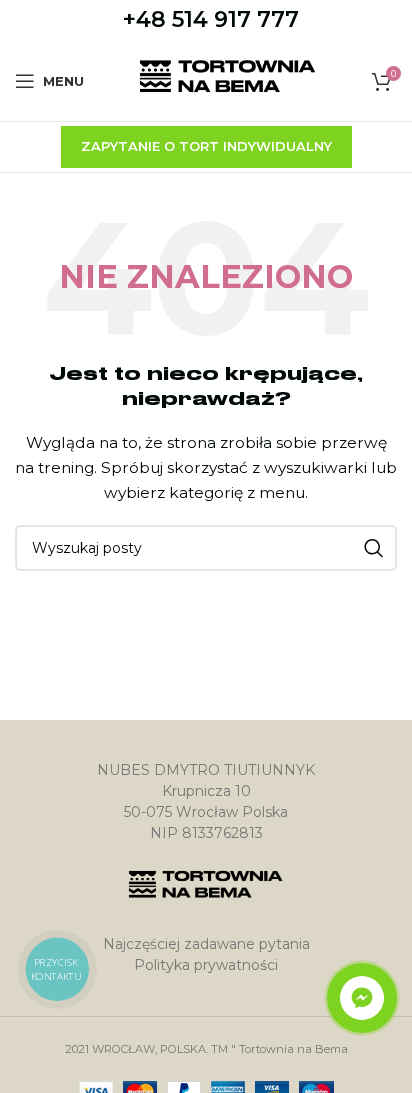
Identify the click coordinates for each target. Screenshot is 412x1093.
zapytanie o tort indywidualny (206, 146)
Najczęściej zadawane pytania (206, 944)
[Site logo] (228, 80)
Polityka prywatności (206, 965)
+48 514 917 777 (211, 19)
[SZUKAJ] (374, 548)
